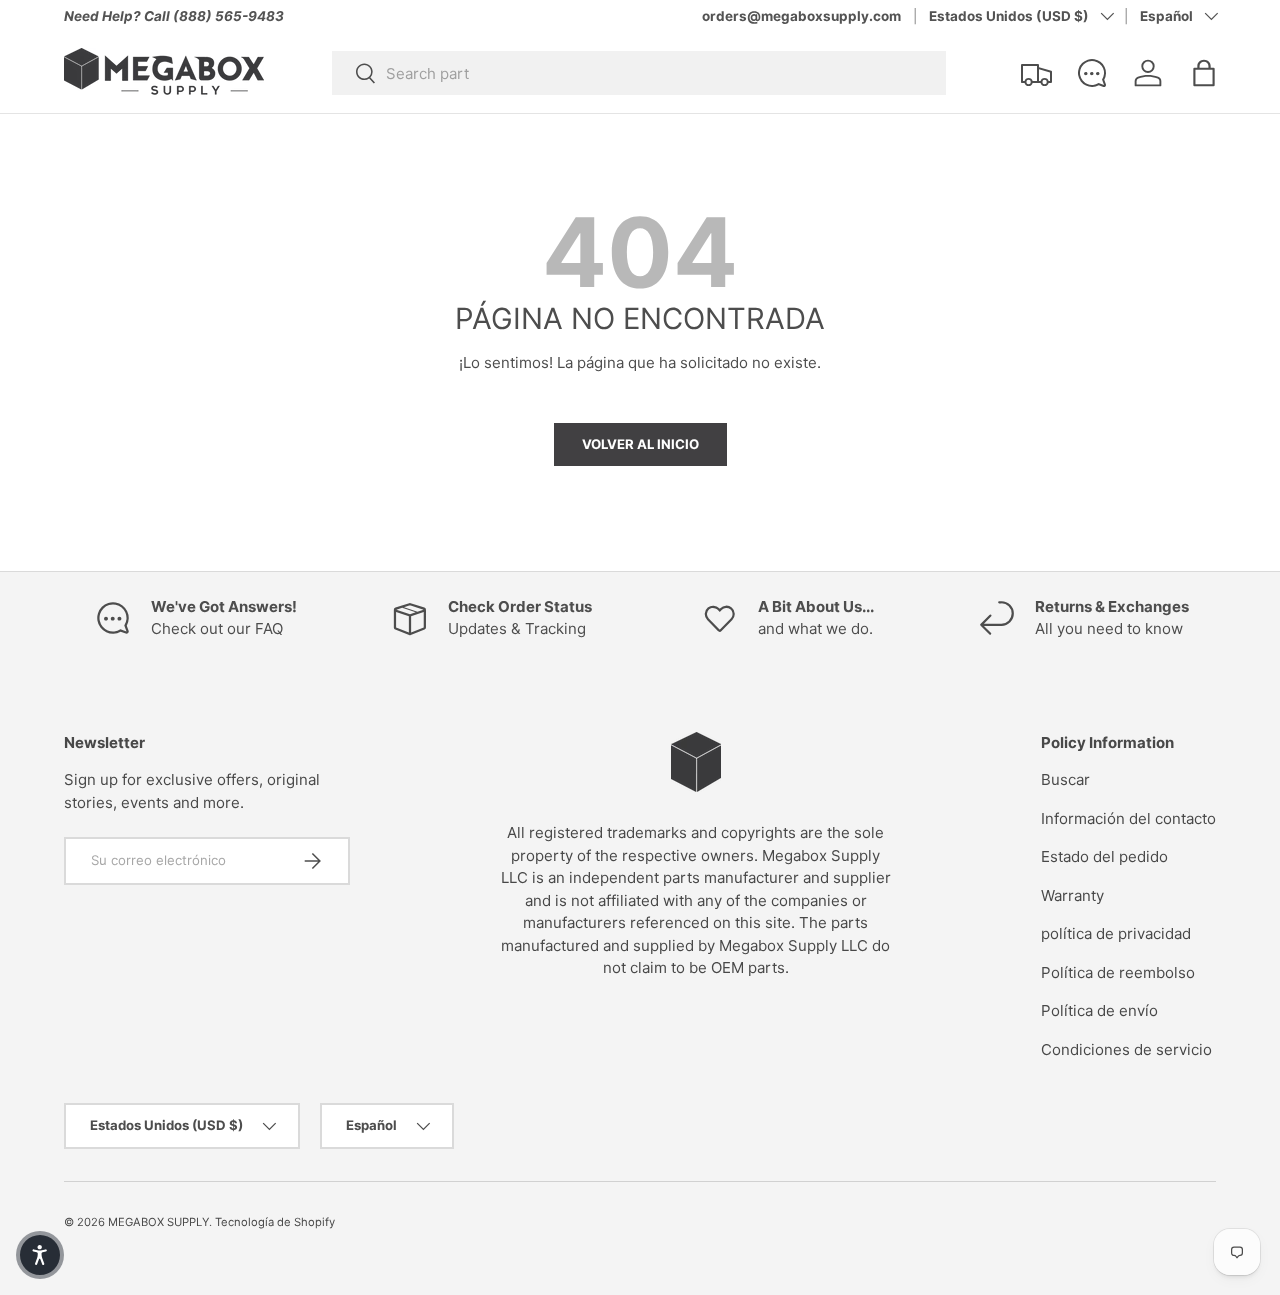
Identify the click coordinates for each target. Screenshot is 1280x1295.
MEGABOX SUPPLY (158, 1222)
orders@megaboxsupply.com (801, 16)
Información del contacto (1128, 818)
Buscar (1065, 779)
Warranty (1072, 895)
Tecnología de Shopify (275, 1222)
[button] (1204, 73)
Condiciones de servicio (1126, 1049)
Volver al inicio (640, 444)
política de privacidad (1116, 933)
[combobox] (639, 73)
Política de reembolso (1118, 972)
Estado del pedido (1104, 856)
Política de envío (1099, 1010)
